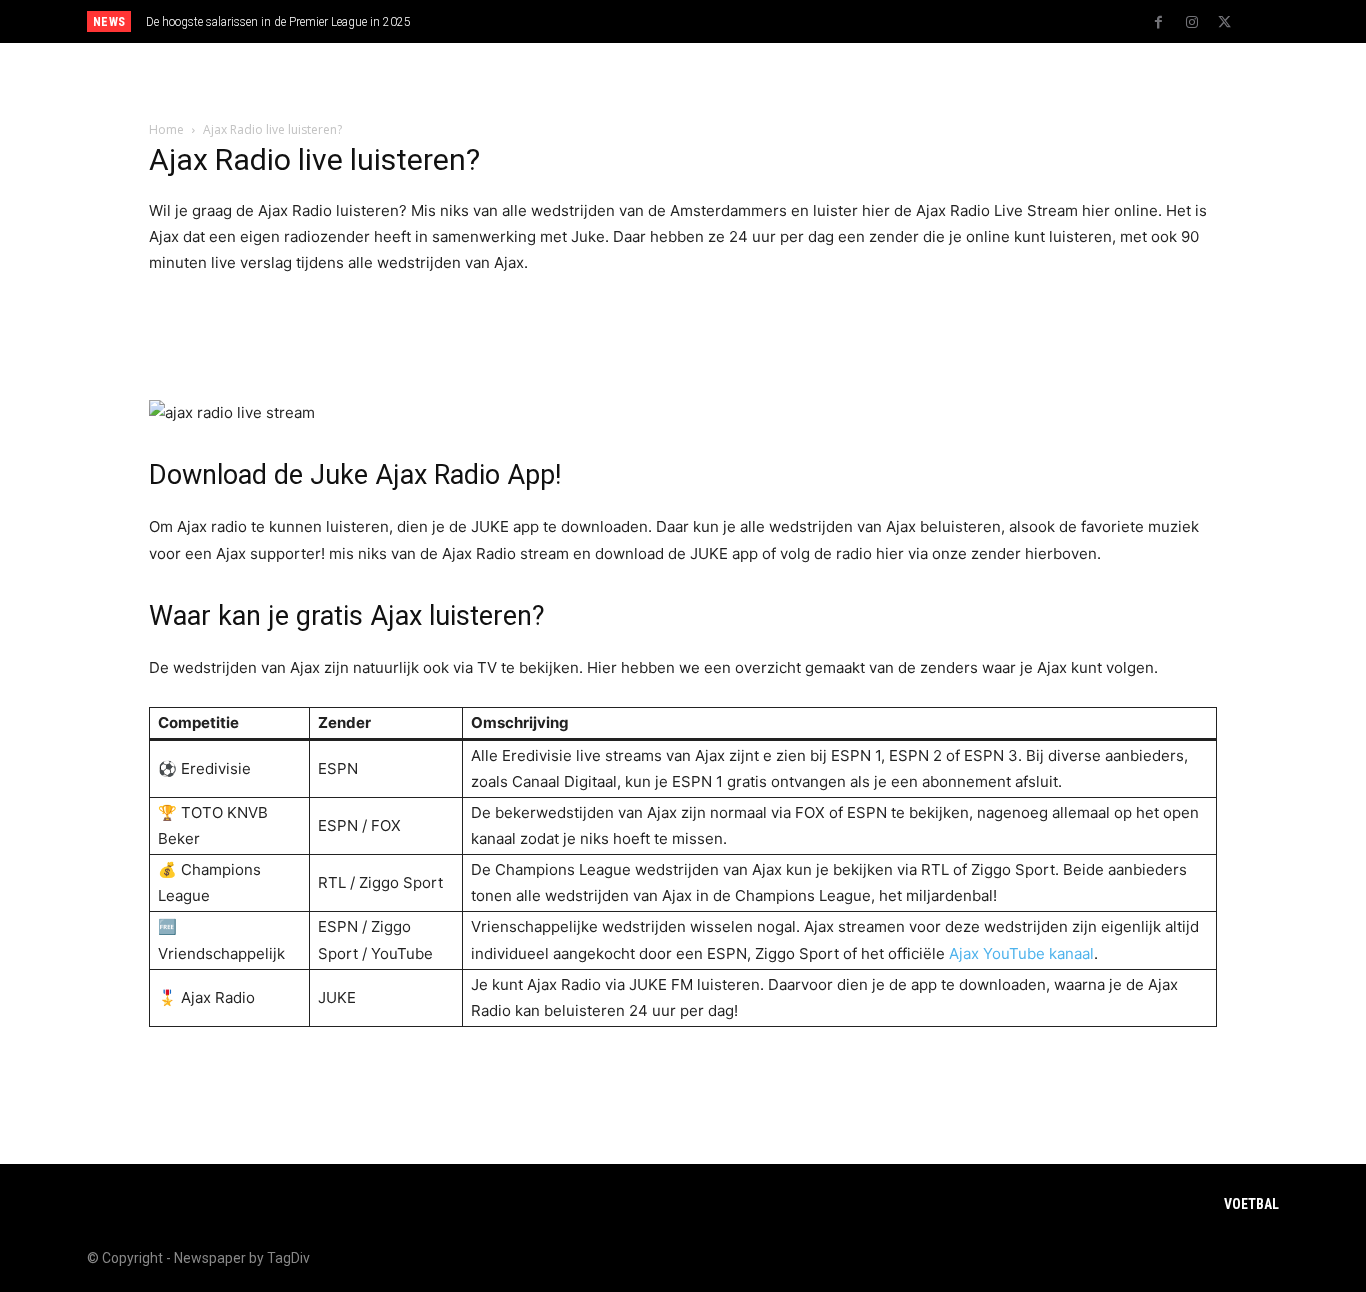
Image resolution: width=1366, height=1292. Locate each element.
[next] (749, 21)
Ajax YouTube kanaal (1021, 953)
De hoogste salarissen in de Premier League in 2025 (278, 22)
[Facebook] (1159, 23)
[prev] (717, 21)
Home (166, 129)
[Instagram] (1192, 23)
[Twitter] (1225, 23)
